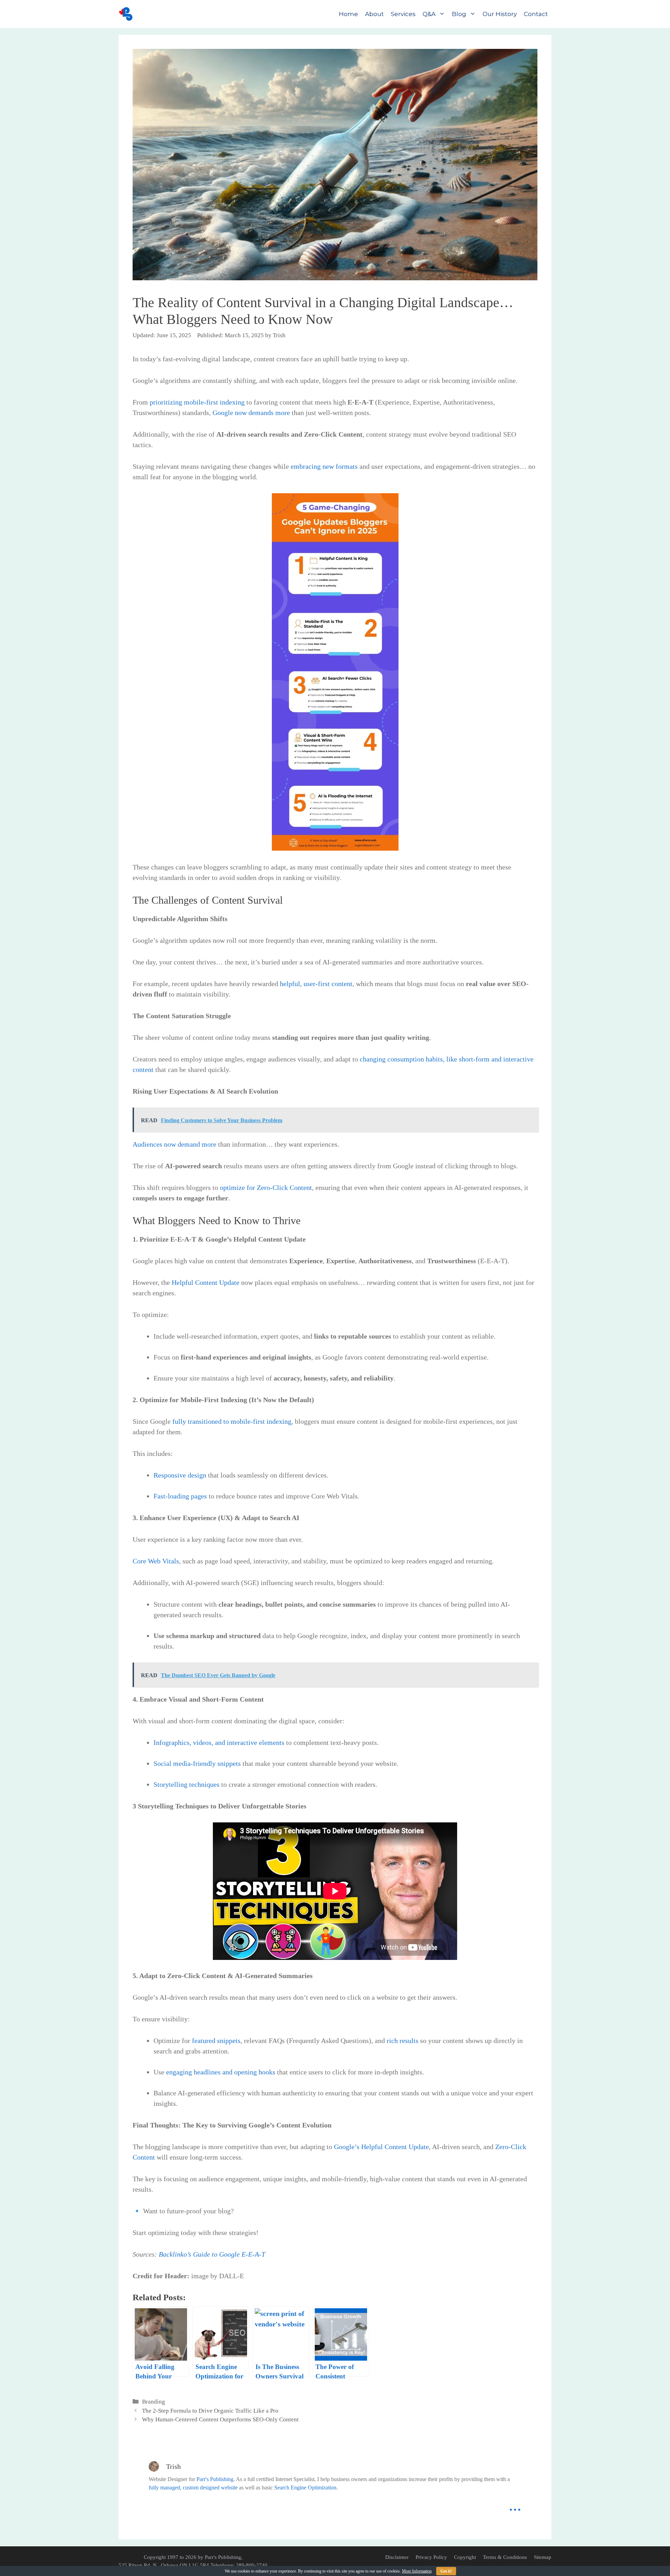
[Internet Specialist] (127, 14)
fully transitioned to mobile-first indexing (232, 1421)
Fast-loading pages (180, 1496)
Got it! (446, 2571)
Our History (500, 14)
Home (348, 14)
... (515, 2505)
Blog (459, 14)
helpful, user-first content (316, 984)
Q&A (429, 14)
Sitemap (543, 2557)
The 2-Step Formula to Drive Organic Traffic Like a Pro (210, 2411)
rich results (403, 2041)
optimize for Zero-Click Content (266, 1187)
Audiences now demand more (174, 1144)
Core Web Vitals (156, 1561)
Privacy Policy (431, 2557)
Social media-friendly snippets (197, 1763)
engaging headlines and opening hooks (221, 2072)
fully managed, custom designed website (193, 2488)
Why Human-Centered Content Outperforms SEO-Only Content (220, 2419)
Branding (154, 2402)
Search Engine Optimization (305, 2488)
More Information (417, 2571)
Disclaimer (397, 2557)
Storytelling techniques (187, 1784)
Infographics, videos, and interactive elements (219, 1742)
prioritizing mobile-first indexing (197, 402)
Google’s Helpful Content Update (381, 2147)
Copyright (465, 2557)
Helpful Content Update (206, 1282)
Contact (536, 14)
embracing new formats (324, 466)
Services (403, 14)
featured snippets (216, 2041)
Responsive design (180, 1475)
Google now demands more (251, 413)
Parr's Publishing (215, 2479)
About (374, 14)
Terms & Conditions (505, 2557)
